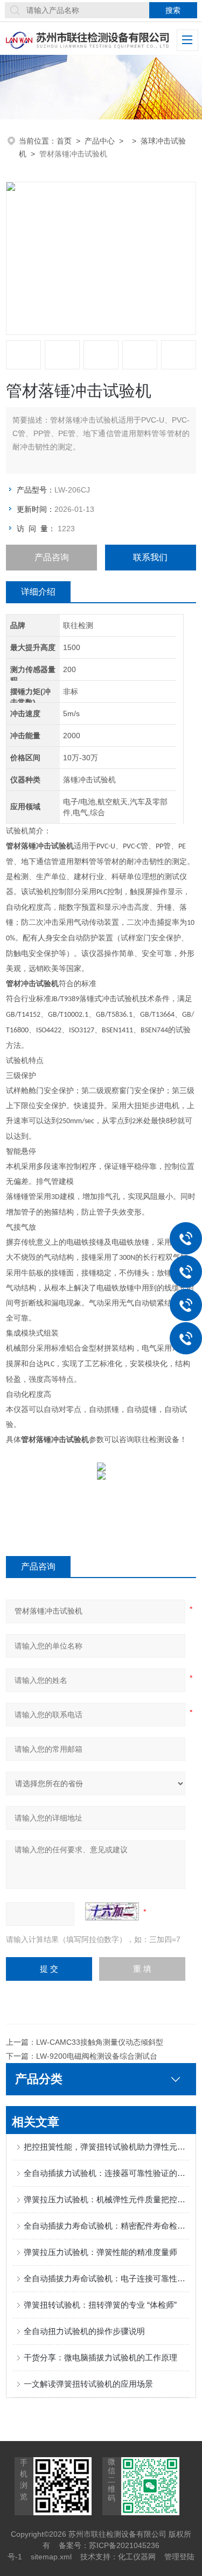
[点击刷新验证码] (112, 1911)
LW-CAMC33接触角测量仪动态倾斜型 (100, 2042)
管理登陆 (179, 2557)
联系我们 (150, 557)
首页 (64, 141)
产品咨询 (52, 557)
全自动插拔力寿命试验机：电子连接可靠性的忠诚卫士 (106, 2278)
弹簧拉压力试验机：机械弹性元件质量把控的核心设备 (106, 2199)
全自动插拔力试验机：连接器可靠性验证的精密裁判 (106, 2173)
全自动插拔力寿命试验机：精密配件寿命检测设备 (106, 2226)
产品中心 (100, 141)
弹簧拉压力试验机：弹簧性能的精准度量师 (100, 2252)
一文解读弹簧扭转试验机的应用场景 (88, 2384)
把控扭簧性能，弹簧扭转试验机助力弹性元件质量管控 (106, 2147)
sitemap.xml (51, 2557)
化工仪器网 (137, 2557)
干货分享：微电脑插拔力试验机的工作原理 (100, 2357)
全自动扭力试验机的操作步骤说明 (84, 2331)
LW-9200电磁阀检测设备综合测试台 (97, 2056)
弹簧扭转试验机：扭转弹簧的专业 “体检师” (100, 2305)
